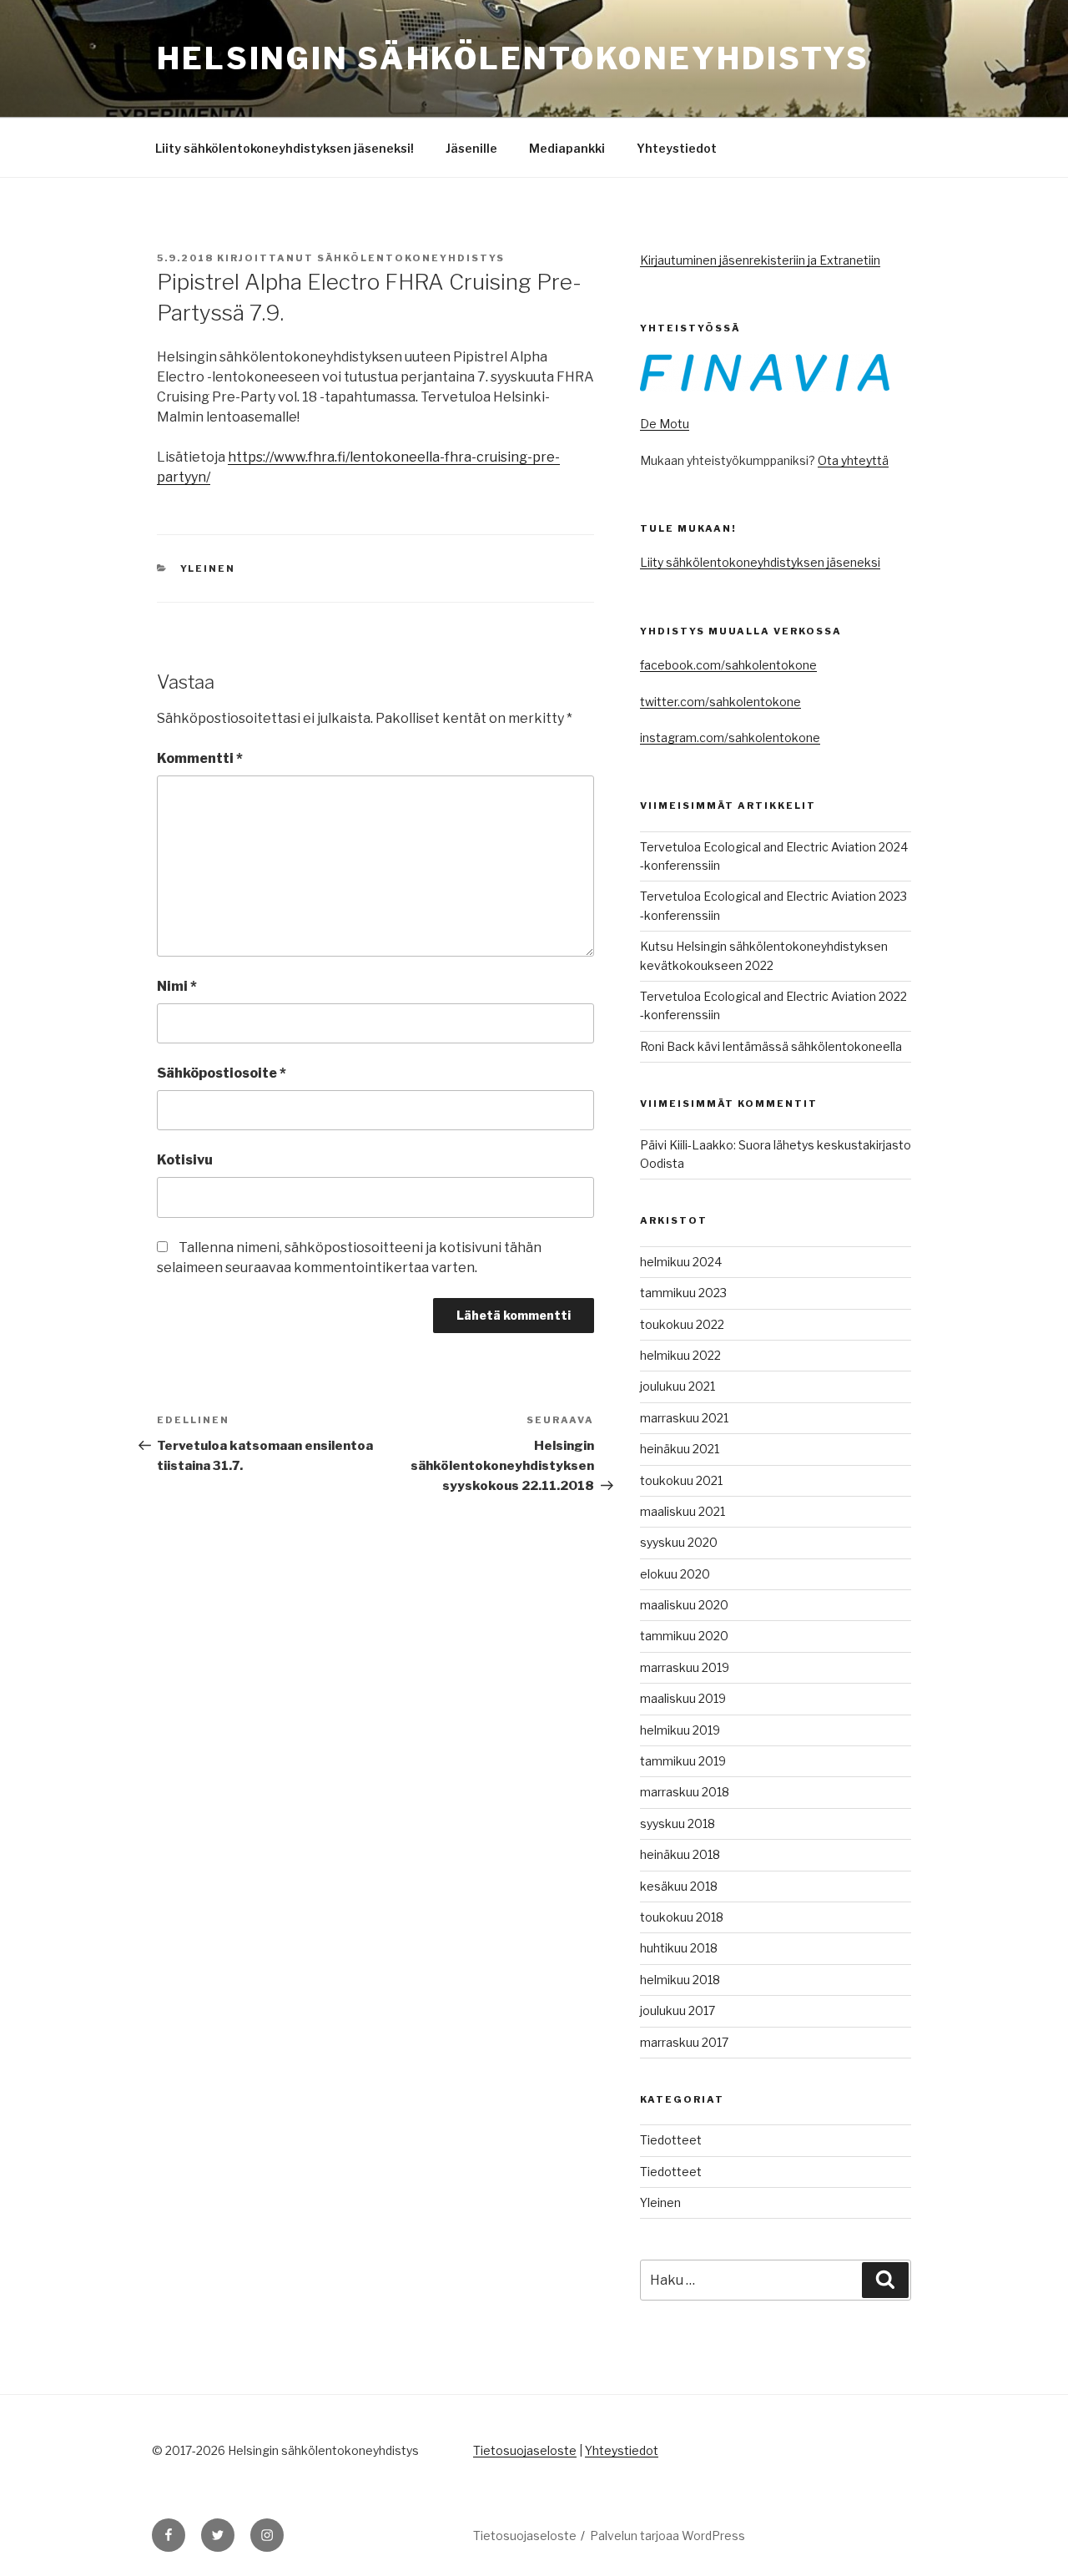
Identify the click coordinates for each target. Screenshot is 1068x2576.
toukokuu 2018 (682, 1917)
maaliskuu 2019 (683, 1698)
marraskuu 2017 (684, 2042)
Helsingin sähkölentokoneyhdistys (513, 58)
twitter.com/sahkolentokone (720, 702)
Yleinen (208, 568)
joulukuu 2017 (678, 2010)
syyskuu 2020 (679, 1542)
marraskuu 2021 (684, 1418)
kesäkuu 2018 (679, 1886)
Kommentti (200, 758)
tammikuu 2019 (683, 1761)
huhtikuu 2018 (679, 1948)
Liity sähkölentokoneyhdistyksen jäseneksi (760, 562)
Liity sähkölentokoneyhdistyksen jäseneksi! (285, 148)
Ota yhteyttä (853, 460)
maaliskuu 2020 (684, 1605)
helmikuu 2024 (681, 1262)
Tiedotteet (671, 2140)
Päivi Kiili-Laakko (687, 1145)
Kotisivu (185, 1160)
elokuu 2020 (675, 1574)
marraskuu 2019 (685, 1667)
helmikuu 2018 (680, 1980)
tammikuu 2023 (683, 1293)
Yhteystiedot (677, 148)
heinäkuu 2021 (680, 1449)
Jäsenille (471, 148)
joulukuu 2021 (678, 1386)
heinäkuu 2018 (680, 1854)
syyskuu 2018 (678, 1823)
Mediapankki (567, 148)
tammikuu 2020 (684, 1636)
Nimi (177, 986)
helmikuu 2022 (680, 1355)
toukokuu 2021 (681, 1480)
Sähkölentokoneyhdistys (411, 258)
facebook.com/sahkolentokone (728, 665)
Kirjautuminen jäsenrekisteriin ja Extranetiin (760, 260)
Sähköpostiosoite (222, 1073)
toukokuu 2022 (682, 1324)
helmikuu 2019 (680, 1730)
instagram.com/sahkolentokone (730, 737)
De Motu (665, 424)
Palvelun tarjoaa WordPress (667, 2536)
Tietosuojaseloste (525, 2450)
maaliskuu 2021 (683, 1511)
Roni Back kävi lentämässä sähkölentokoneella (771, 1046)
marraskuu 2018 (685, 1792)
